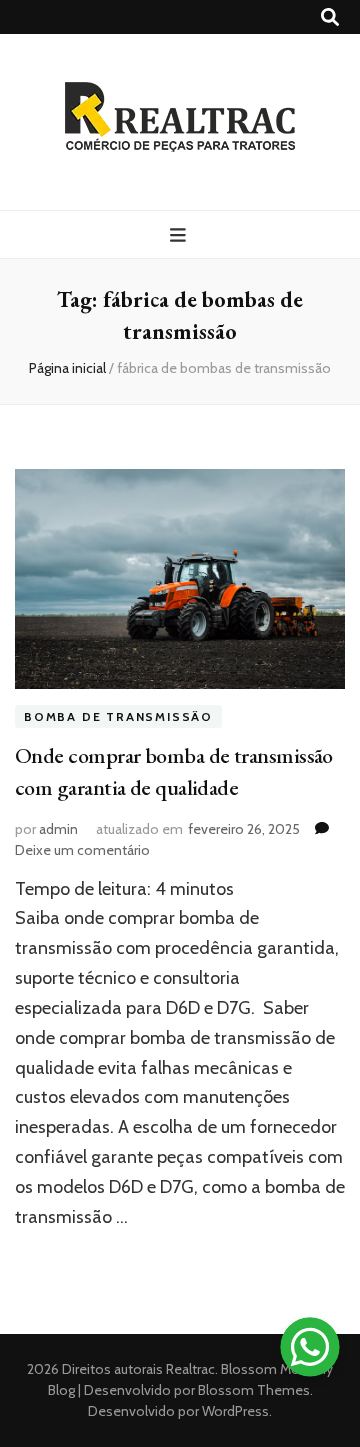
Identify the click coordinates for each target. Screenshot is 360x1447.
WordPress (235, 1411)
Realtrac (190, 1369)
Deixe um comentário (82, 850)
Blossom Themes (252, 1390)
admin (58, 829)
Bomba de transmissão (118, 716)
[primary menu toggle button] (180, 235)
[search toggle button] (330, 17)
